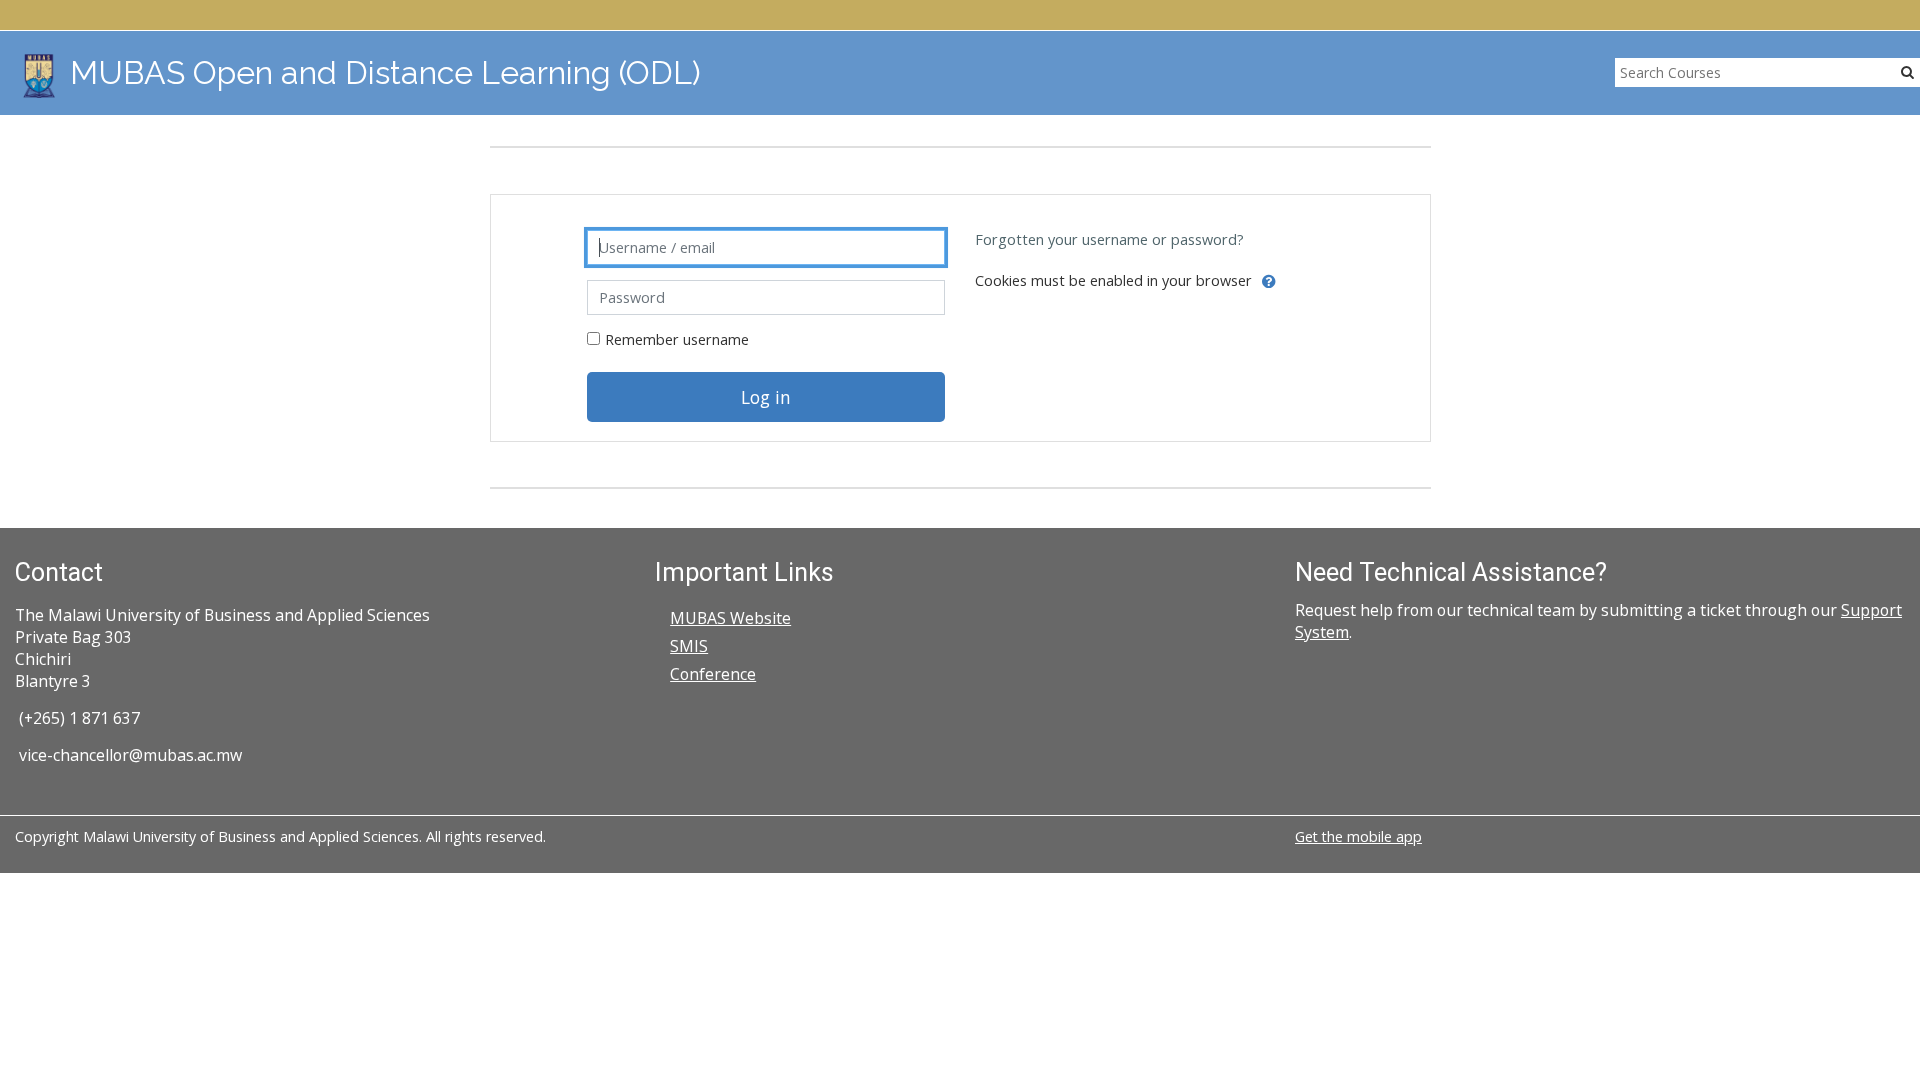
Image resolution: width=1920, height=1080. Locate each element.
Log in (766, 397)
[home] (39, 75)
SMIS (689, 646)
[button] (1269, 282)
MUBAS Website (730, 618)
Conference (713, 674)
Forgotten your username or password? (1109, 239)
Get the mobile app (1358, 836)
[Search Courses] (1907, 71)
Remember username (677, 339)
